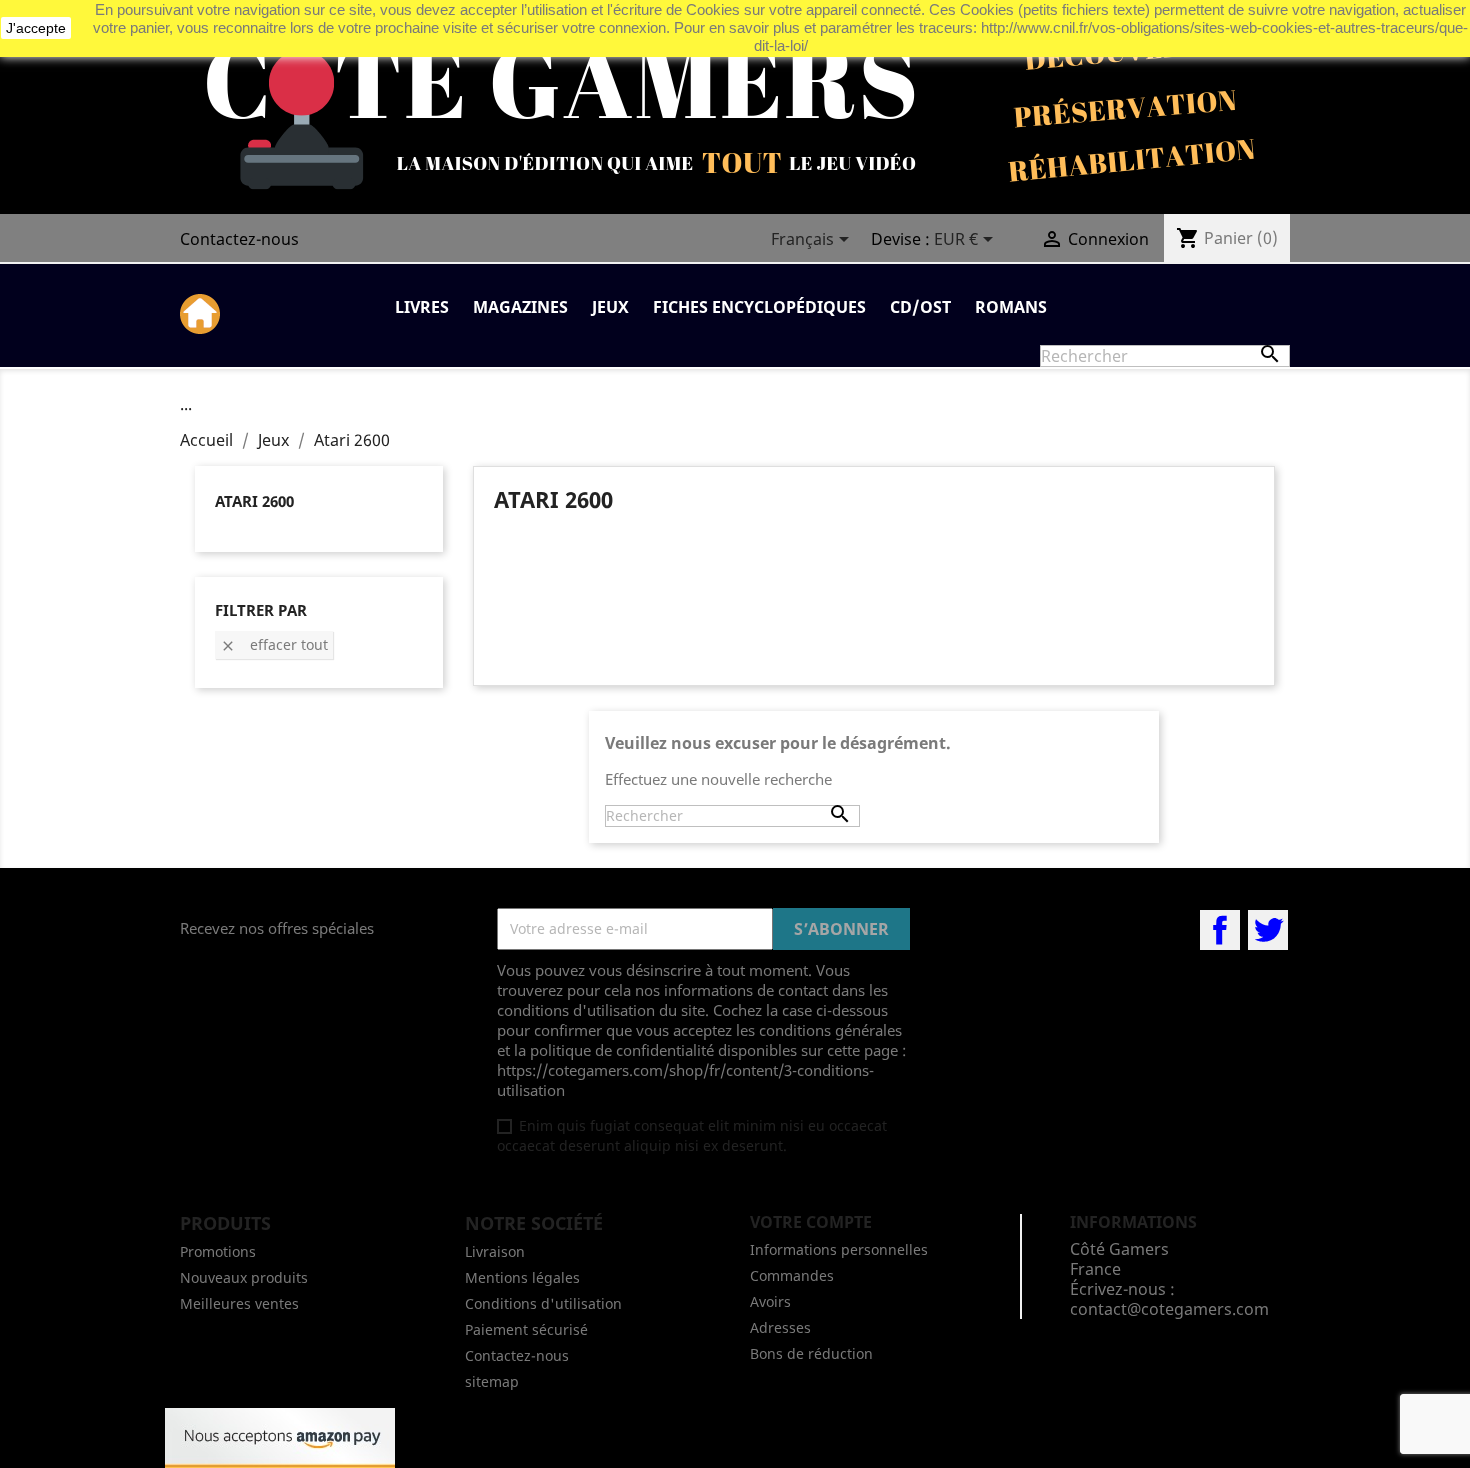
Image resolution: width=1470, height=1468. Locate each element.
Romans (1011, 307)
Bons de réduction (811, 1353)
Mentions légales (522, 1277)
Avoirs (770, 1301)
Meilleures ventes (239, 1303)
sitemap (492, 1381)
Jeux (610, 307)
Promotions (218, 1251)
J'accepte (36, 28)
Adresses (780, 1327)
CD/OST (920, 307)
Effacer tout (274, 644)
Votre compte (811, 1222)
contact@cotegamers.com (1169, 1309)
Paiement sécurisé (526, 1329)
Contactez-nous (239, 239)
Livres (422, 307)
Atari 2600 (254, 501)
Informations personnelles (839, 1249)
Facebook (1220, 930)
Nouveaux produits (244, 1277)
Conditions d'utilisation (543, 1303)
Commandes (792, 1275)
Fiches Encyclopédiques (759, 307)
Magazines (520, 307)
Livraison (495, 1251)
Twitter (1268, 930)
